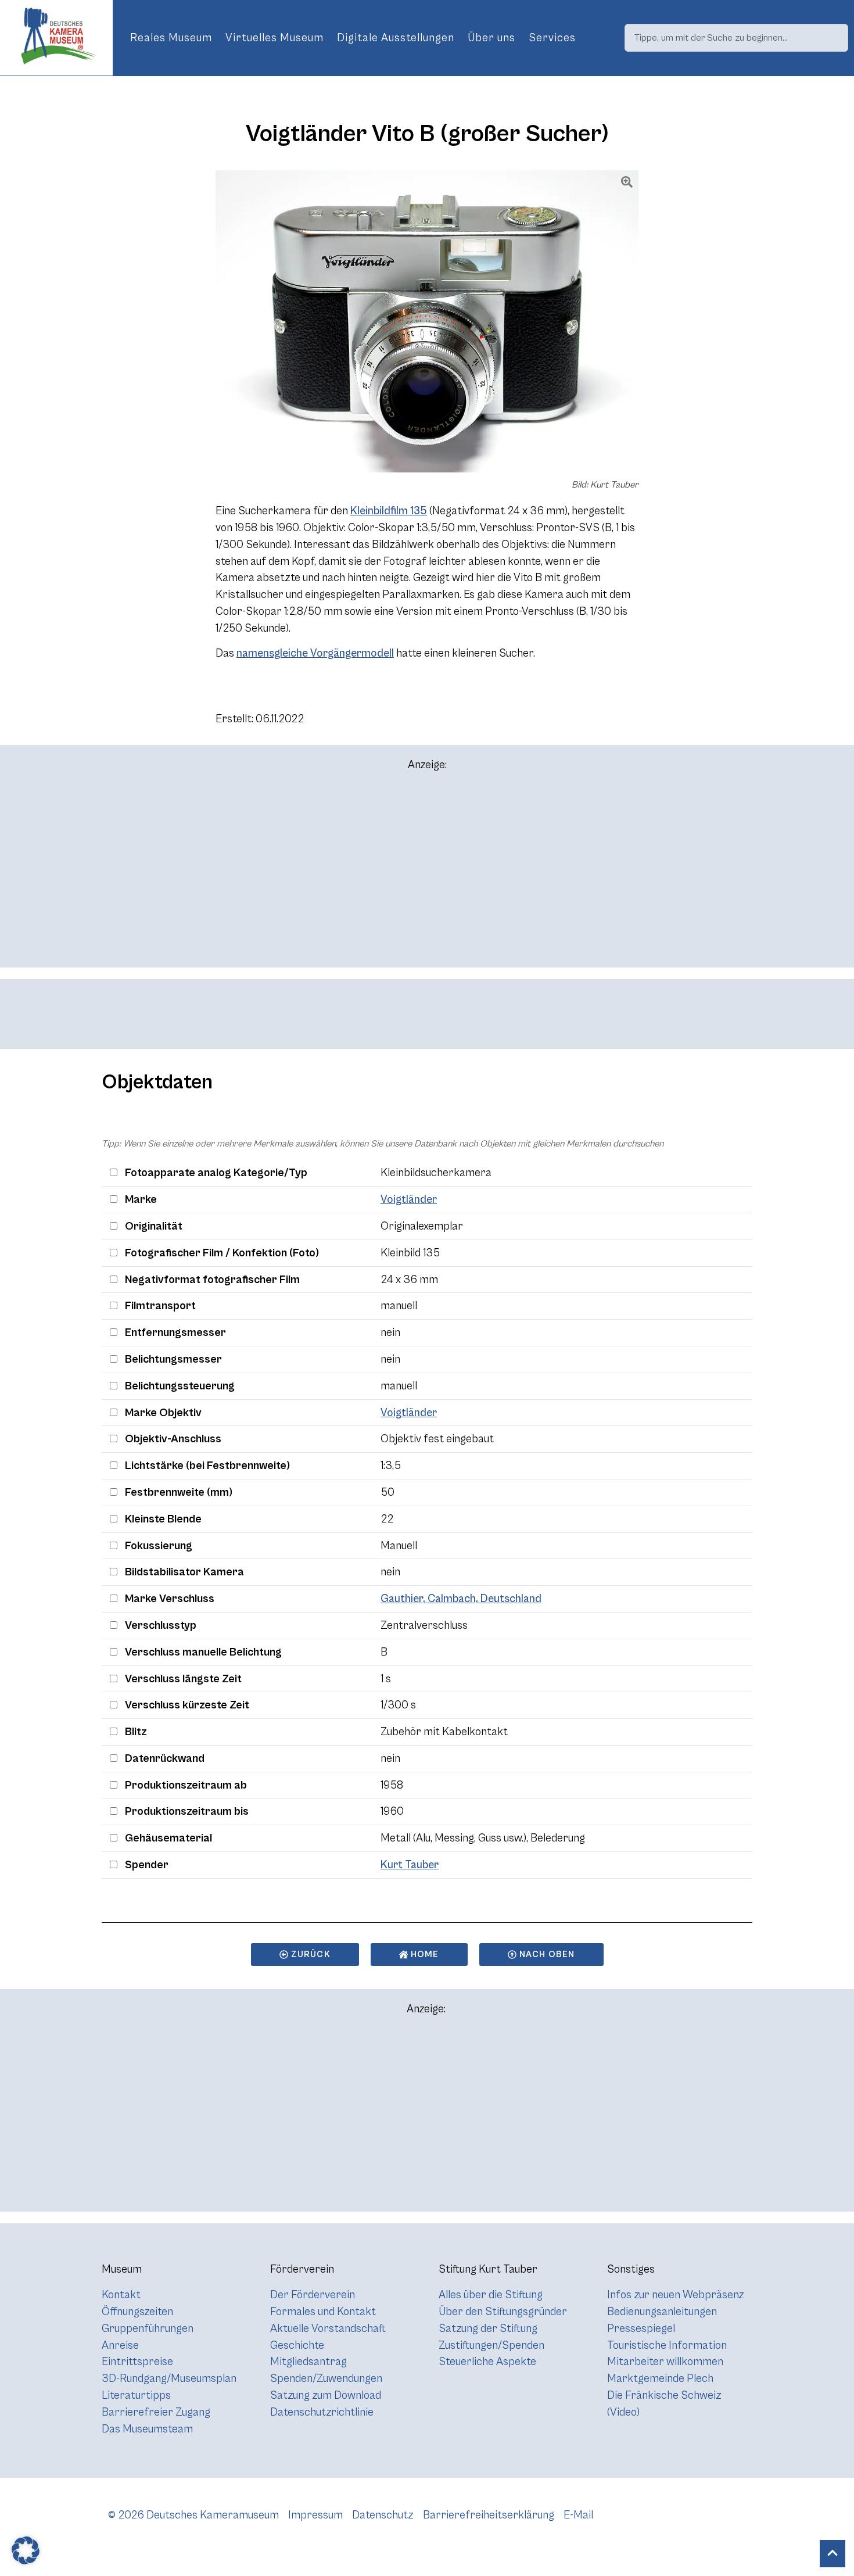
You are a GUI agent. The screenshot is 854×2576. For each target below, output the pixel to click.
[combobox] (736, 38)
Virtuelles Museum (274, 38)
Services (552, 38)
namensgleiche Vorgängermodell (315, 653)
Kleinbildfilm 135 (389, 511)
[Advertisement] (427, 875)
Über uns (491, 38)
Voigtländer (409, 1199)
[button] (26, 2550)
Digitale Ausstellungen (396, 38)
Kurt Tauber (410, 1865)
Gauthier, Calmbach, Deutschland (461, 1599)
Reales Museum (171, 38)
